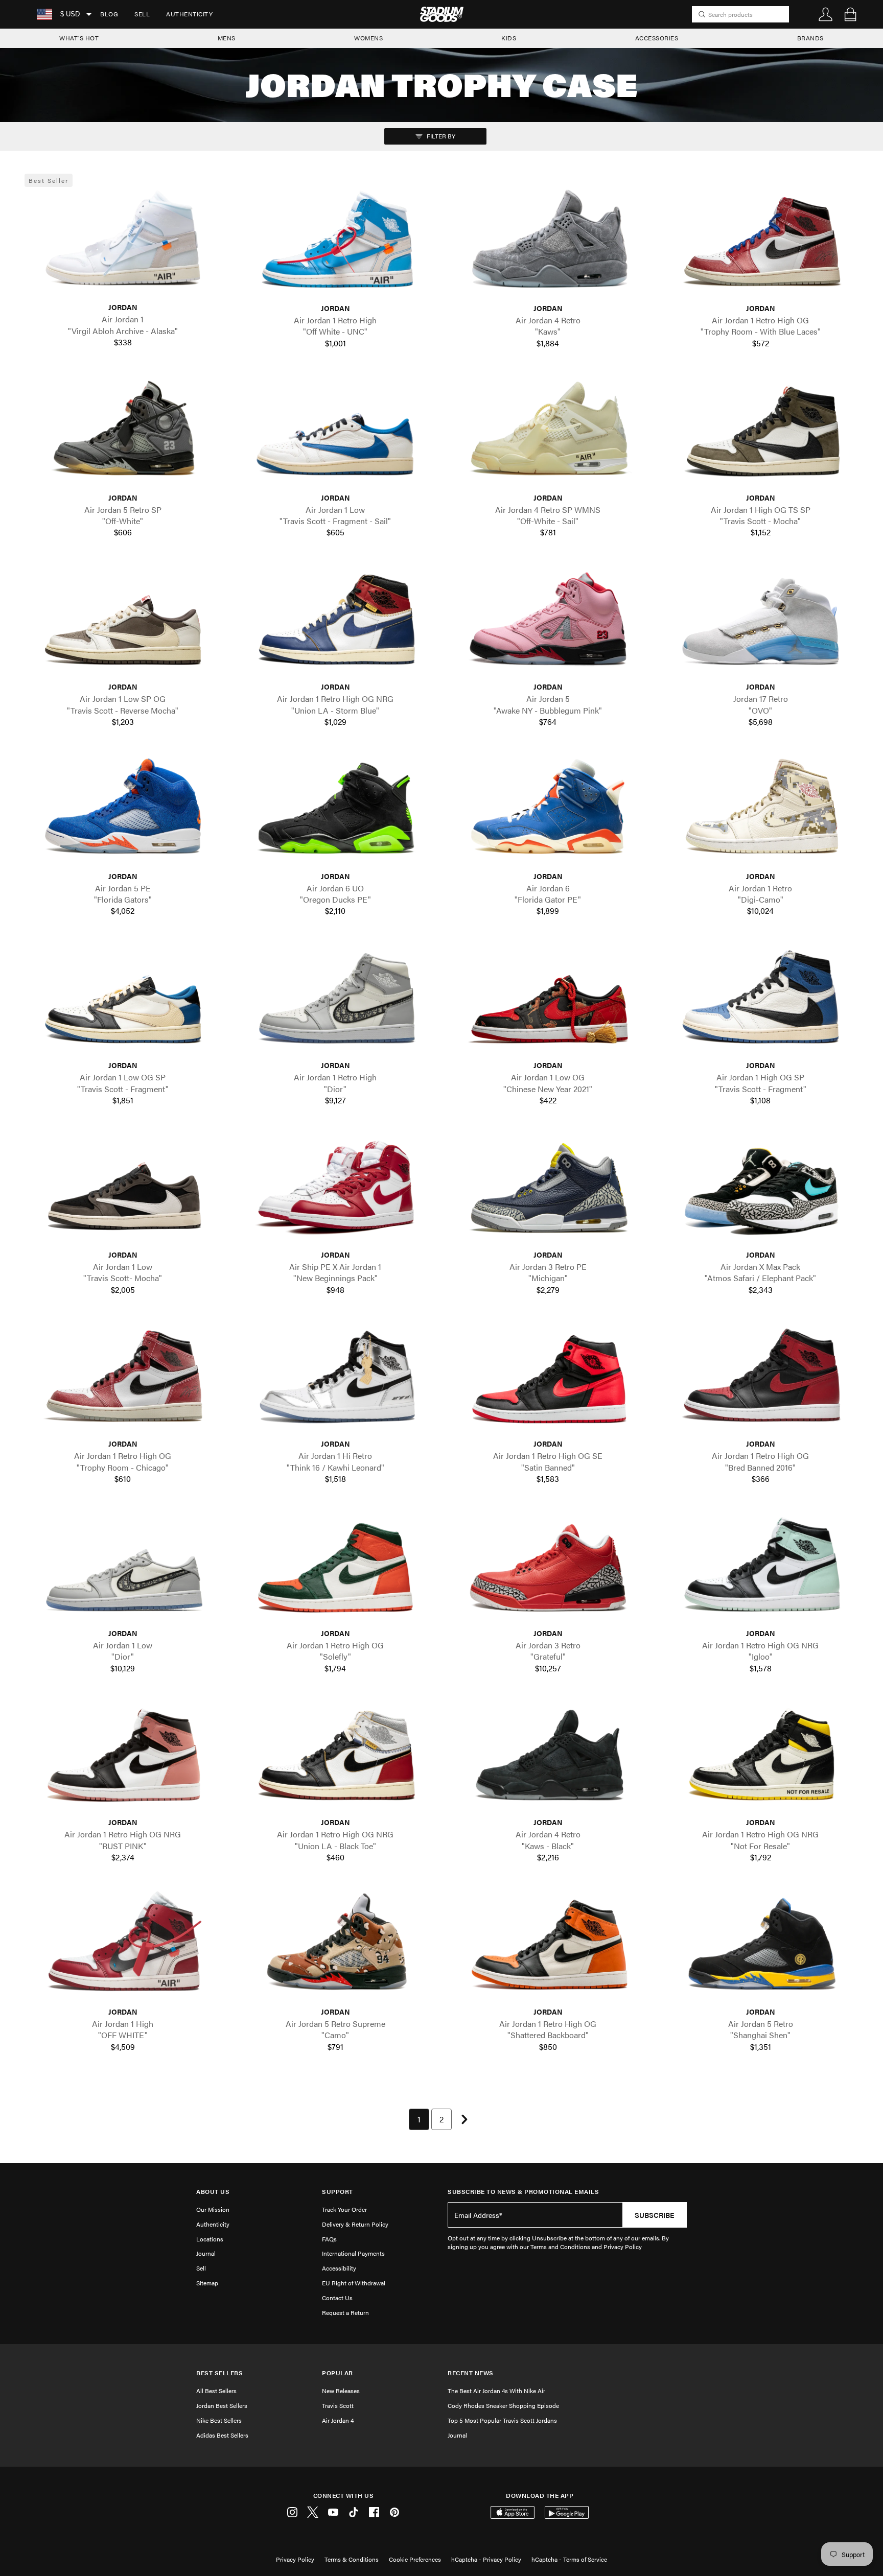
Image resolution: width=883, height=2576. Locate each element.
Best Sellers (219, 2373)
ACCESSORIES (657, 38)
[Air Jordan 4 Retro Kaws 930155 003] (548, 244)
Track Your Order (344, 2209)
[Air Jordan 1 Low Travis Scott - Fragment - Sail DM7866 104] (335, 433)
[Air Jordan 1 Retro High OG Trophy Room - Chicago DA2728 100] (123, 1380)
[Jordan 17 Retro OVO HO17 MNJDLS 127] (760, 623)
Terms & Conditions (352, 2559)
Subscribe (655, 2215)
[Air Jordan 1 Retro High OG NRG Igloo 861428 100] (760, 1569)
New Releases (341, 2391)
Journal (206, 2253)
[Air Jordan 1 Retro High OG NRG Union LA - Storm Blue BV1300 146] (335, 623)
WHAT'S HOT (79, 38)
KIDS (509, 38)
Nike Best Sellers (219, 2420)
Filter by (440, 136)
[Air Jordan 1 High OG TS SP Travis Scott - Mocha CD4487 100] (760, 433)
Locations (210, 2239)
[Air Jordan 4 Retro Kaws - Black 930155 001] (548, 1758)
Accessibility (339, 2268)
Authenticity (189, 14)
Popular (338, 2373)
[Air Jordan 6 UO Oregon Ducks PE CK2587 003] (335, 812)
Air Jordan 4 (338, 2420)
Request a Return (345, 2312)
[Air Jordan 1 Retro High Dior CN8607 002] (335, 1001)
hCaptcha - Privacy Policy (486, 2559)
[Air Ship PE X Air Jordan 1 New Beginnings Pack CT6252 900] (335, 1190)
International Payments (353, 2253)
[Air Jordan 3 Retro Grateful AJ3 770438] (548, 1569)
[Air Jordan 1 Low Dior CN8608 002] (123, 1569)
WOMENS (368, 38)
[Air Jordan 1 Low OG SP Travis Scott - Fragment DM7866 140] (123, 1001)
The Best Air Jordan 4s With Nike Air (496, 2391)
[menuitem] (109, 14)
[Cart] (850, 14)
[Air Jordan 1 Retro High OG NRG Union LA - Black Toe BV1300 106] (335, 1758)
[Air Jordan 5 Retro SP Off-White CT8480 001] (123, 433)
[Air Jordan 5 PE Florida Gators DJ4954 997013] (123, 812)
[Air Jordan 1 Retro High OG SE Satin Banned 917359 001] (548, 1380)
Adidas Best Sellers (222, 2435)
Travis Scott (338, 2405)
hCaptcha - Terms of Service (569, 2559)
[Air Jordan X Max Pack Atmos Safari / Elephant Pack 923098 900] (760, 1190)
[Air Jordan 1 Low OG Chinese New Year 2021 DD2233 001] (548, 1001)
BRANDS (810, 38)
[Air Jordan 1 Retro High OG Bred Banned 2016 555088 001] (760, 1380)
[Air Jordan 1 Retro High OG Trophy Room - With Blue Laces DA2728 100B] (760, 244)
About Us (213, 2192)
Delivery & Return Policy (355, 2224)
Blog (109, 14)
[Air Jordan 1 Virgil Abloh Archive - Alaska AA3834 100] (123, 243)
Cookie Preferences (415, 2559)
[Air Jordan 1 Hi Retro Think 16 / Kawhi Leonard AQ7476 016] (335, 1380)
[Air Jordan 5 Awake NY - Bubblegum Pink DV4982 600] (548, 623)
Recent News (471, 2373)
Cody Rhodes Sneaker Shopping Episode (503, 2405)
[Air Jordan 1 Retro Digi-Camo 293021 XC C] (760, 812)
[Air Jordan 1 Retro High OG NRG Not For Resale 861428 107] (760, 1758)
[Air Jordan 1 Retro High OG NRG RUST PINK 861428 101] (123, 1758)
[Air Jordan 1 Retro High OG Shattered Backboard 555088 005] (548, 1948)
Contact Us (337, 2298)
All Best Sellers (216, 2391)
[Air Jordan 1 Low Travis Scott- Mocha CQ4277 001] (123, 1190)
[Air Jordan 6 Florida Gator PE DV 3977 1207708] (548, 812)
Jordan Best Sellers (222, 2405)
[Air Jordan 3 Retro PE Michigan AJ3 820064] (548, 1190)
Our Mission (213, 2209)
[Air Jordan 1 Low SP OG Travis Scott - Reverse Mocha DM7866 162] (123, 623)
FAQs (329, 2239)
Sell (142, 14)
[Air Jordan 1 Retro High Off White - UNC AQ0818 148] (335, 244)
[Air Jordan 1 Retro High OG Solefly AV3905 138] (335, 1569)
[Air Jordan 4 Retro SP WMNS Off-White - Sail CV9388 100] (548, 433)
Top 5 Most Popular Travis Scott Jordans (502, 2420)
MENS (227, 38)
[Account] (826, 14)
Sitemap (207, 2283)
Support (338, 2192)
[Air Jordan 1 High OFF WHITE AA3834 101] (123, 1948)
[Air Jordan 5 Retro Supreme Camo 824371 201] (335, 1948)
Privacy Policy (295, 2559)
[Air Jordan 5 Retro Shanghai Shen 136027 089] (760, 1948)
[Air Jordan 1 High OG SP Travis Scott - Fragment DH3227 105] (760, 1001)
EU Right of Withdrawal (354, 2283)
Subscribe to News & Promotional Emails (523, 2192)
